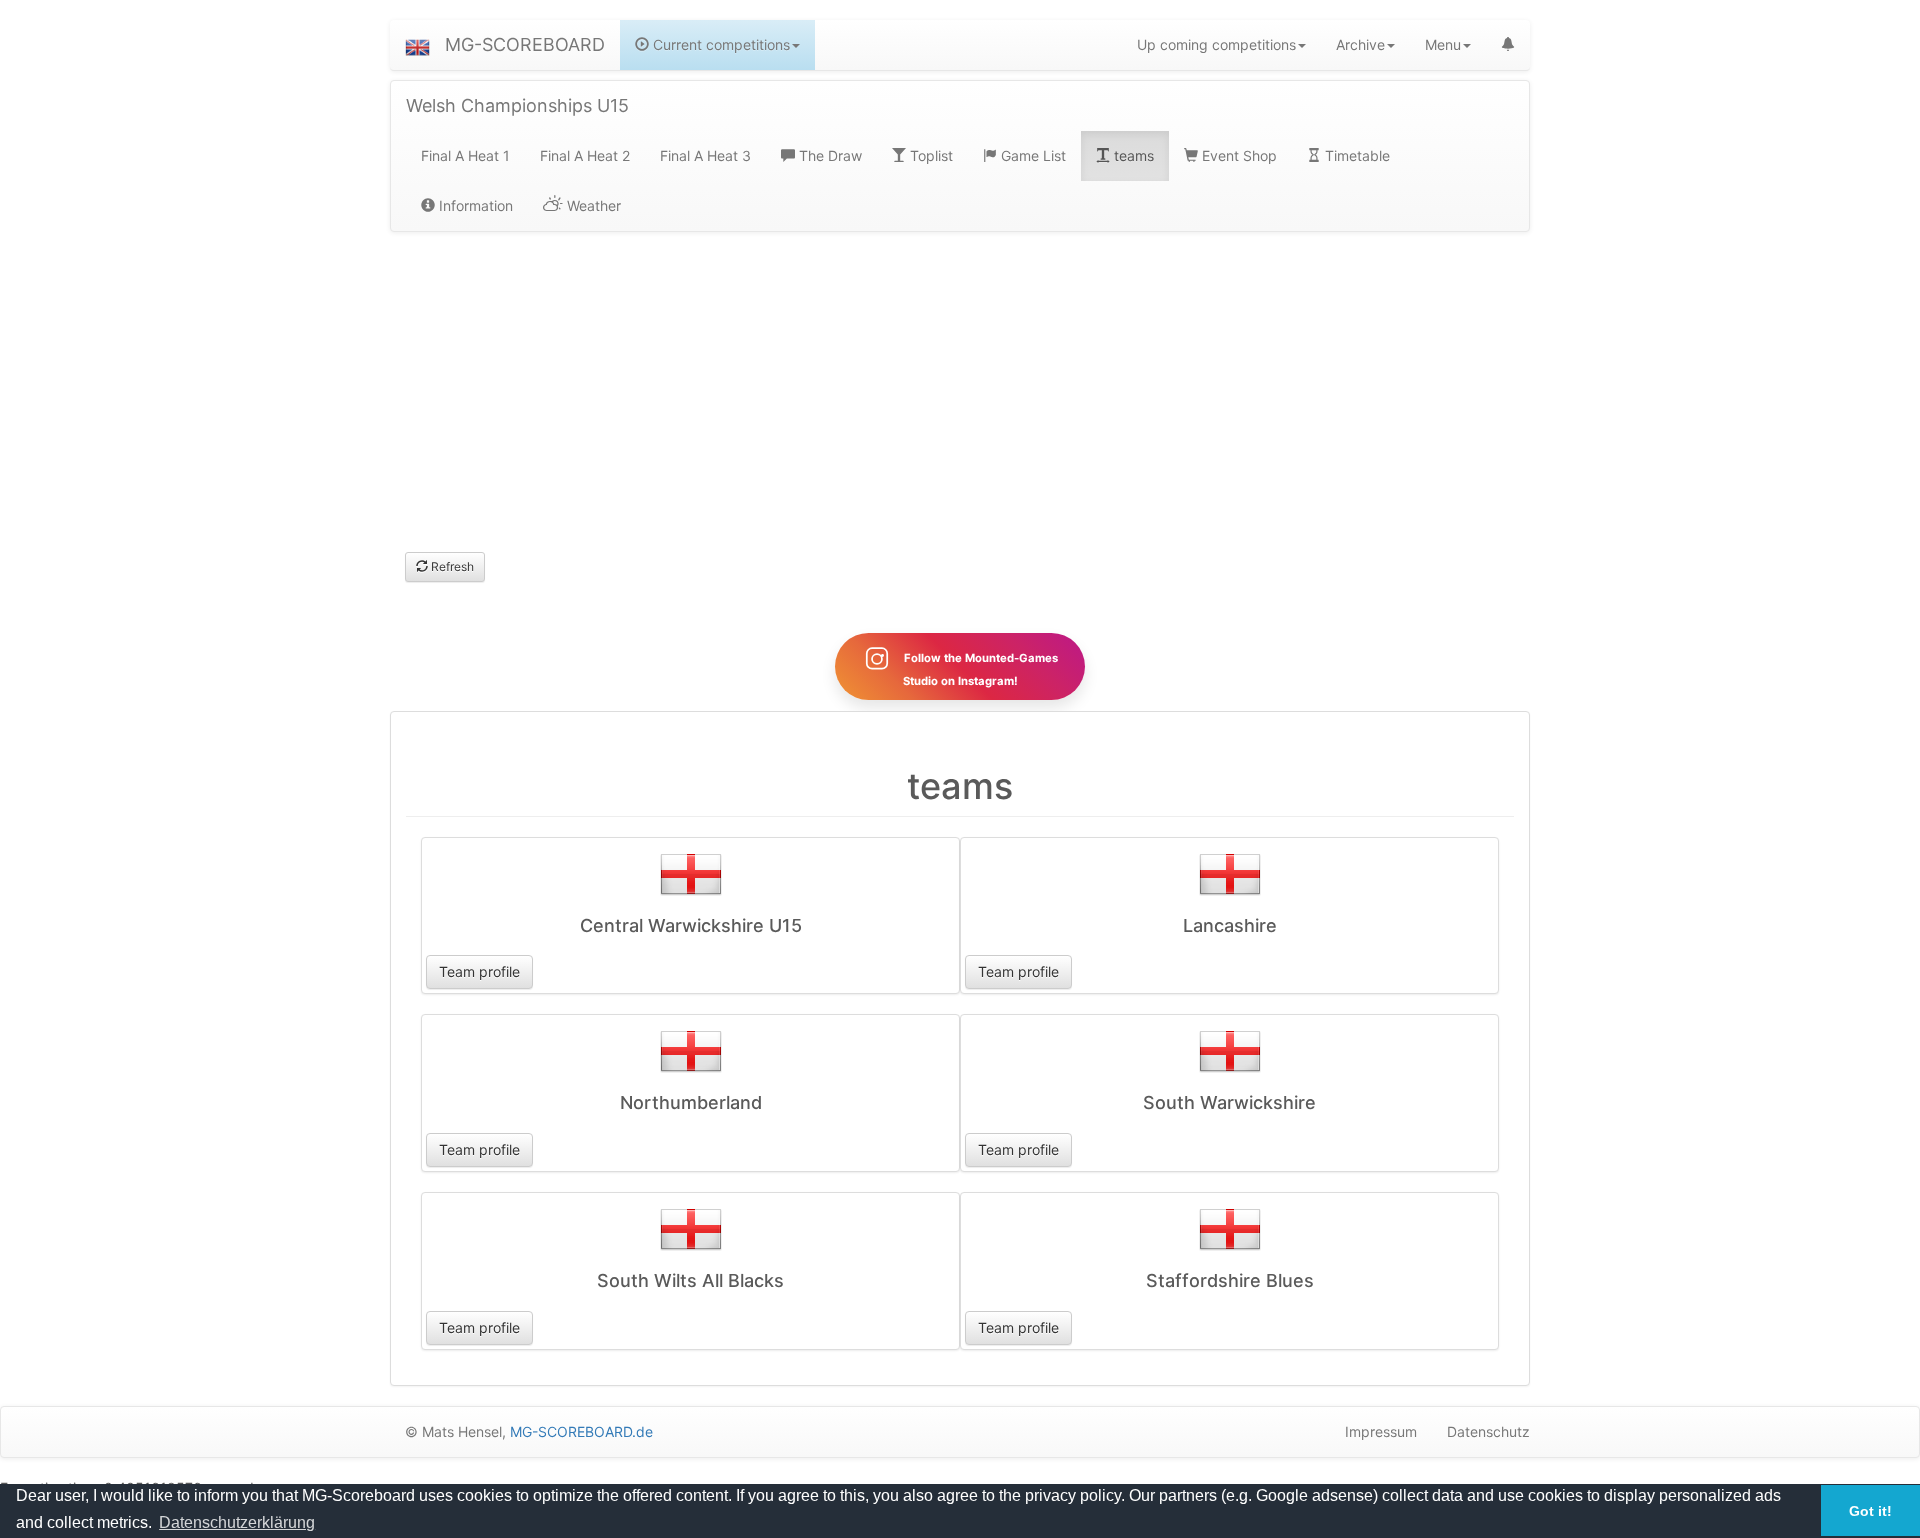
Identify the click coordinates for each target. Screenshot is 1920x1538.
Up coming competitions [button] (1216, 44)
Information (474, 205)
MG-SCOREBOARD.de (581, 1431)
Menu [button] (1443, 44)
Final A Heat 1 (465, 155)
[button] (417, 45)
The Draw (828, 155)
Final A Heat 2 (585, 155)
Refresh (451, 566)
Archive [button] (1360, 44)
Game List (1031, 155)
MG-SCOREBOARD (525, 44)
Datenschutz (1488, 1431)
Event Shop (1237, 155)
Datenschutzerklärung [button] (237, 1522)
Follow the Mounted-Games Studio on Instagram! (979, 669)
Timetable (1355, 155)
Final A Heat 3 (705, 155)
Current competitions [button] (719, 44)
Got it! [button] (1870, 1511)
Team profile (479, 971)
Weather (592, 205)
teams (1132, 155)
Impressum (1381, 1431)
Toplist (929, 155)
